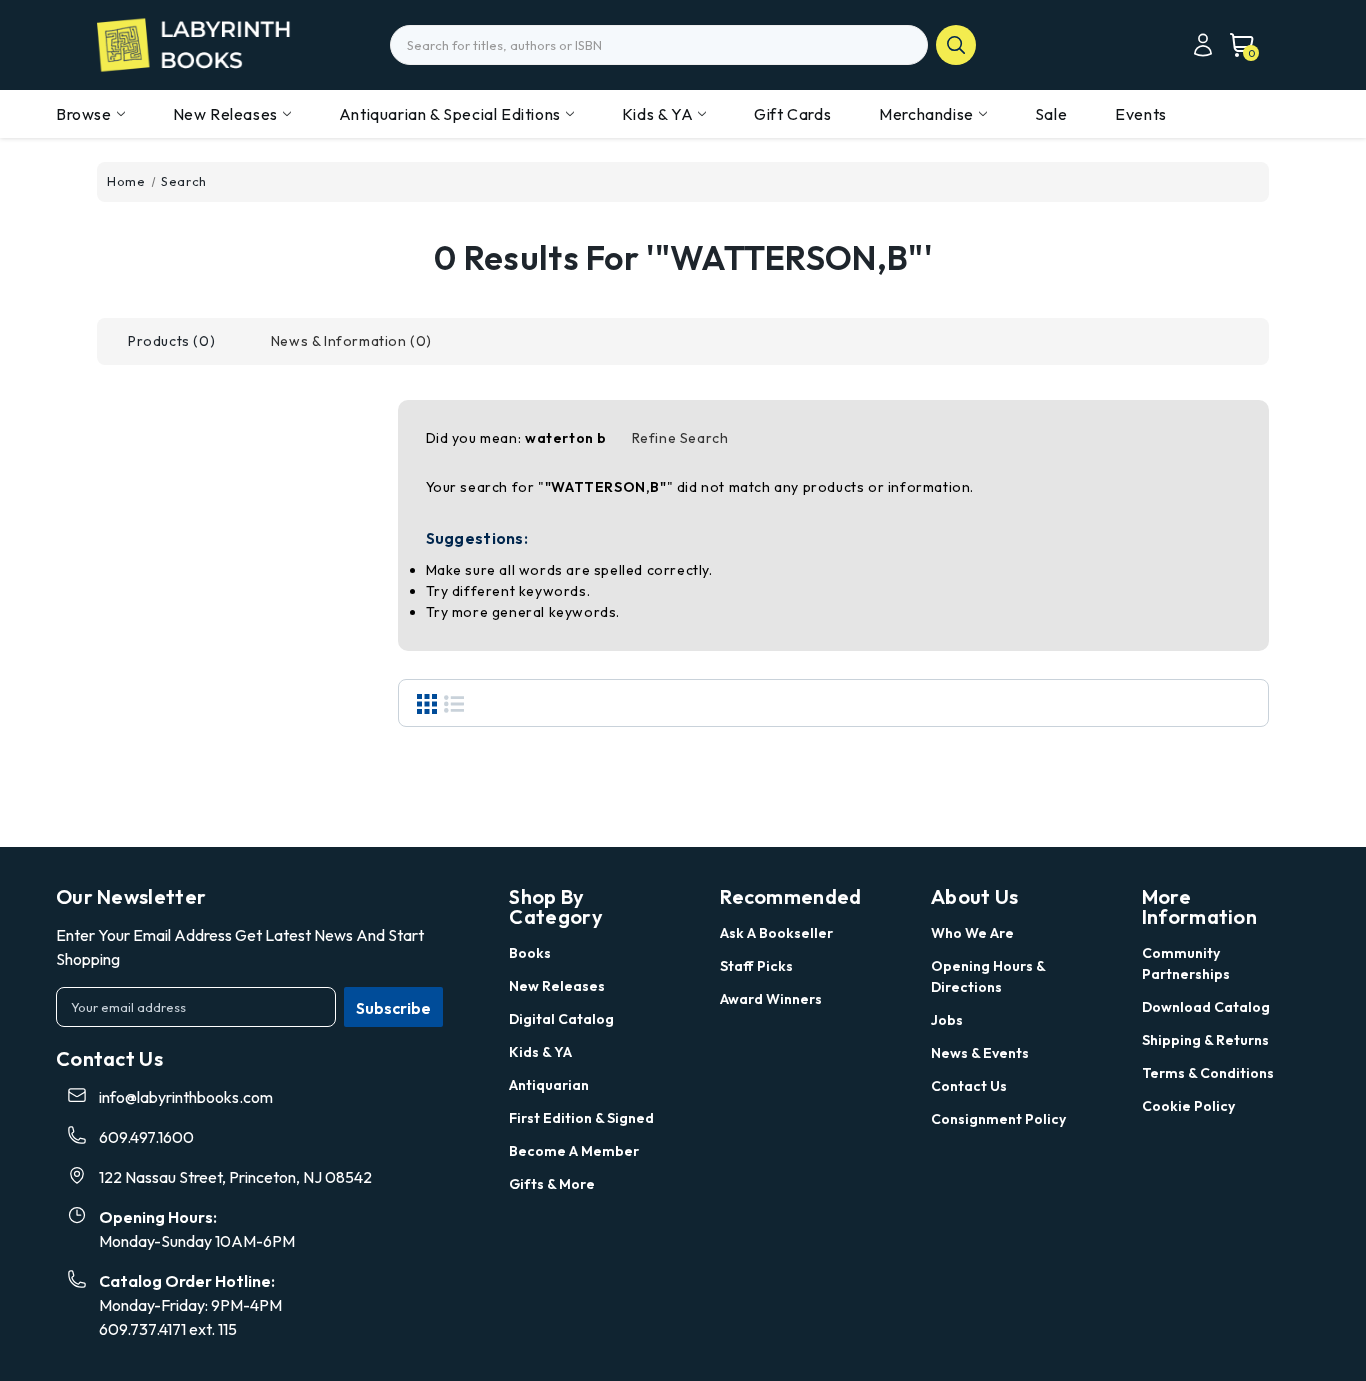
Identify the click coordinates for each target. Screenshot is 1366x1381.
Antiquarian (549, 1085)
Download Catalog (1206, 1007)
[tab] (171, 341)
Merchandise (926, 114)
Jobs (947, 1020)
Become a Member (574, 1151)
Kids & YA (657, 114)
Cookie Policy (1188, 1106)
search (956, 45)
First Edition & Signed (581, 1118)
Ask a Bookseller (776, 933)
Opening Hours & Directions (988, 976)
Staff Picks (756, 966)
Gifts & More (552, 1184)
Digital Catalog (561, 1019)
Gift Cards (792, 114)
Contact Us (969, 1086)
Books (530, 953)
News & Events (980, 1053)
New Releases (225, 114)
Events (1141, 114)
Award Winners (771, 999)
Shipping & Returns (1205, 1040)
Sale (1051, 114)
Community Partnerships (1186, 963)
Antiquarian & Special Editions (450, 114)
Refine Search (680, 438)
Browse (84, 114)
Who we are (972, 933)
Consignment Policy (998, 1119)
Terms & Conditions (1208, 1073)
